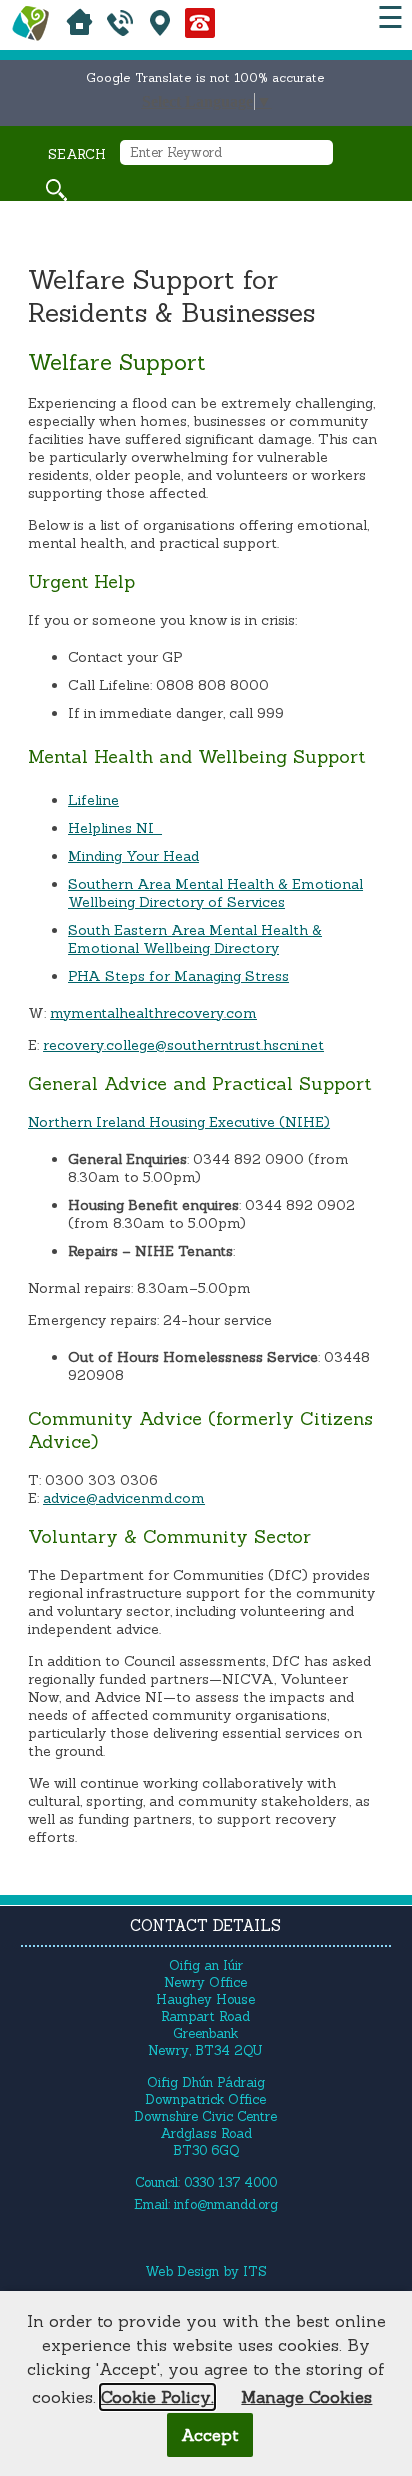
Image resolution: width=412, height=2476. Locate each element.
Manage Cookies (306, 2397)
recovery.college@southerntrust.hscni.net (183, 1045)
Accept (210, 2435)
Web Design (182, 2271)
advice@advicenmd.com (124, 1498)
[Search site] (56, 190)
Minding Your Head (133, 856)
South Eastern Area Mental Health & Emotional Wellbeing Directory (195, 939)
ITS (255, 2271)
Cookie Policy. (157, 2397)
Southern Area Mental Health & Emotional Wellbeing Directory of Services (215, 893)
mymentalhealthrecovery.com (153, 1013)
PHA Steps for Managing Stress (178, 976)
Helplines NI (115, 828)
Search (77, 154)
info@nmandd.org (226, 2204)
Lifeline (93, 800)
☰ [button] (390, 17)
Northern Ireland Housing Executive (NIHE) (179, 1122)
